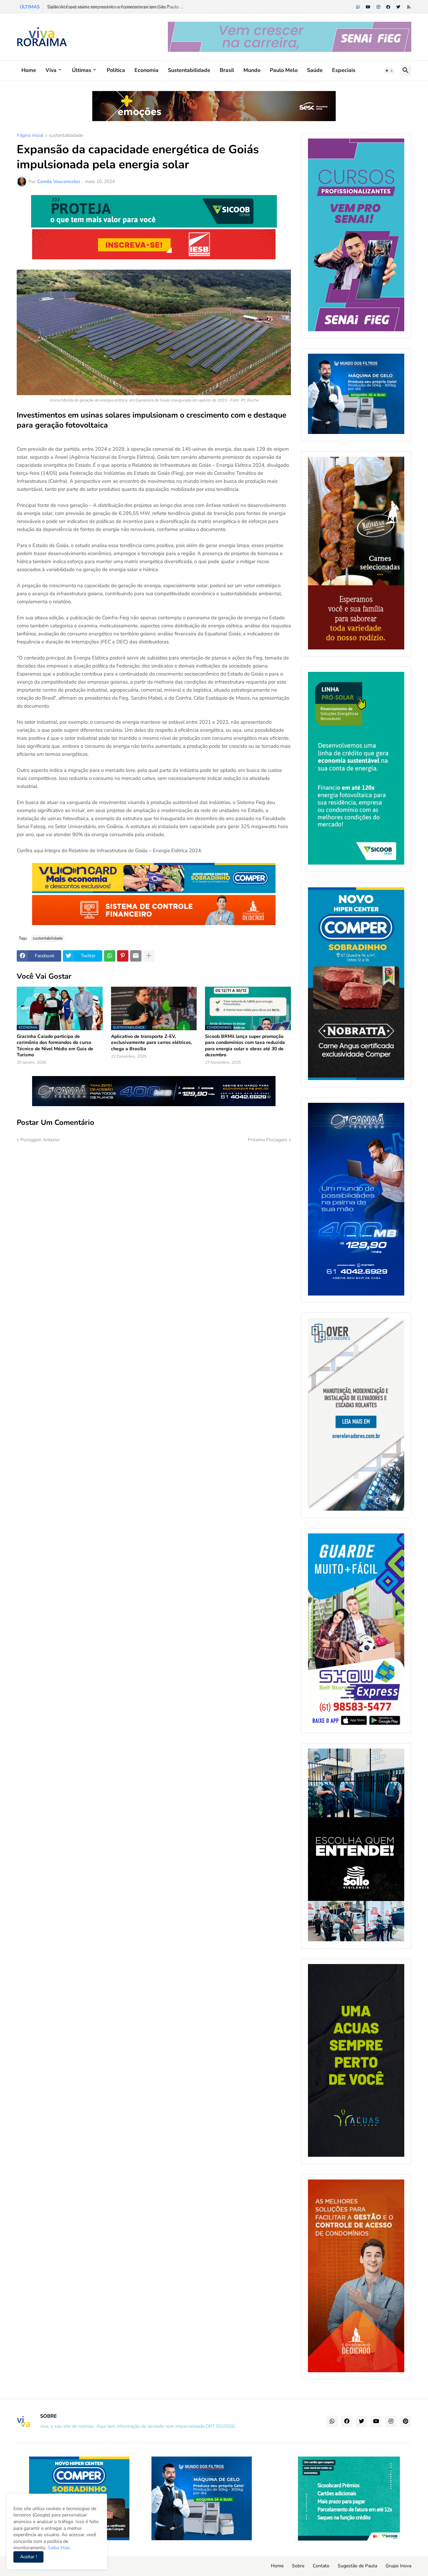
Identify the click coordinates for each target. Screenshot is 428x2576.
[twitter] (398, 7)
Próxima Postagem (267, 1140)
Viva (51, 70)
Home (29, 70)
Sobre (298, 2566)
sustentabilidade (66, 136)
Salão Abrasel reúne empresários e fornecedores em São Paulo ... (115, 7)
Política (116, 70)
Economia (146, 70)
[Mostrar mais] (149, 956)
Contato (321, 2566)
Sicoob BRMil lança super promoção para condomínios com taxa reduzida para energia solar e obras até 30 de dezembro (245, 1046)
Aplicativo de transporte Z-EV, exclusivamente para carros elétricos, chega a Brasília (151, 1043)
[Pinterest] (123, 956)
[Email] (136, 956)
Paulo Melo (284, 70)
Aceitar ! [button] (28, 2557)
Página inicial (30, 136)
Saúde (315, 70)
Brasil (227, 70)
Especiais (344, 70)
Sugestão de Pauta (357, 2566)
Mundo (252, 70)
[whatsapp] (358, 7)
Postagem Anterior (40, 1140)
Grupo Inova (398, 2566)
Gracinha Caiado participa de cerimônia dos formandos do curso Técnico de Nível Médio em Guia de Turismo (55, 1046)
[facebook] (388, 7)
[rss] (409, 7)
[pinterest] (406, 2421)
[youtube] (368, 7)
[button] (389, 71)
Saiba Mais (58, 2548)
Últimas (82, 70)
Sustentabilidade (189, 70)
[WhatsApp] (110, 956)
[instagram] (378, 7)
